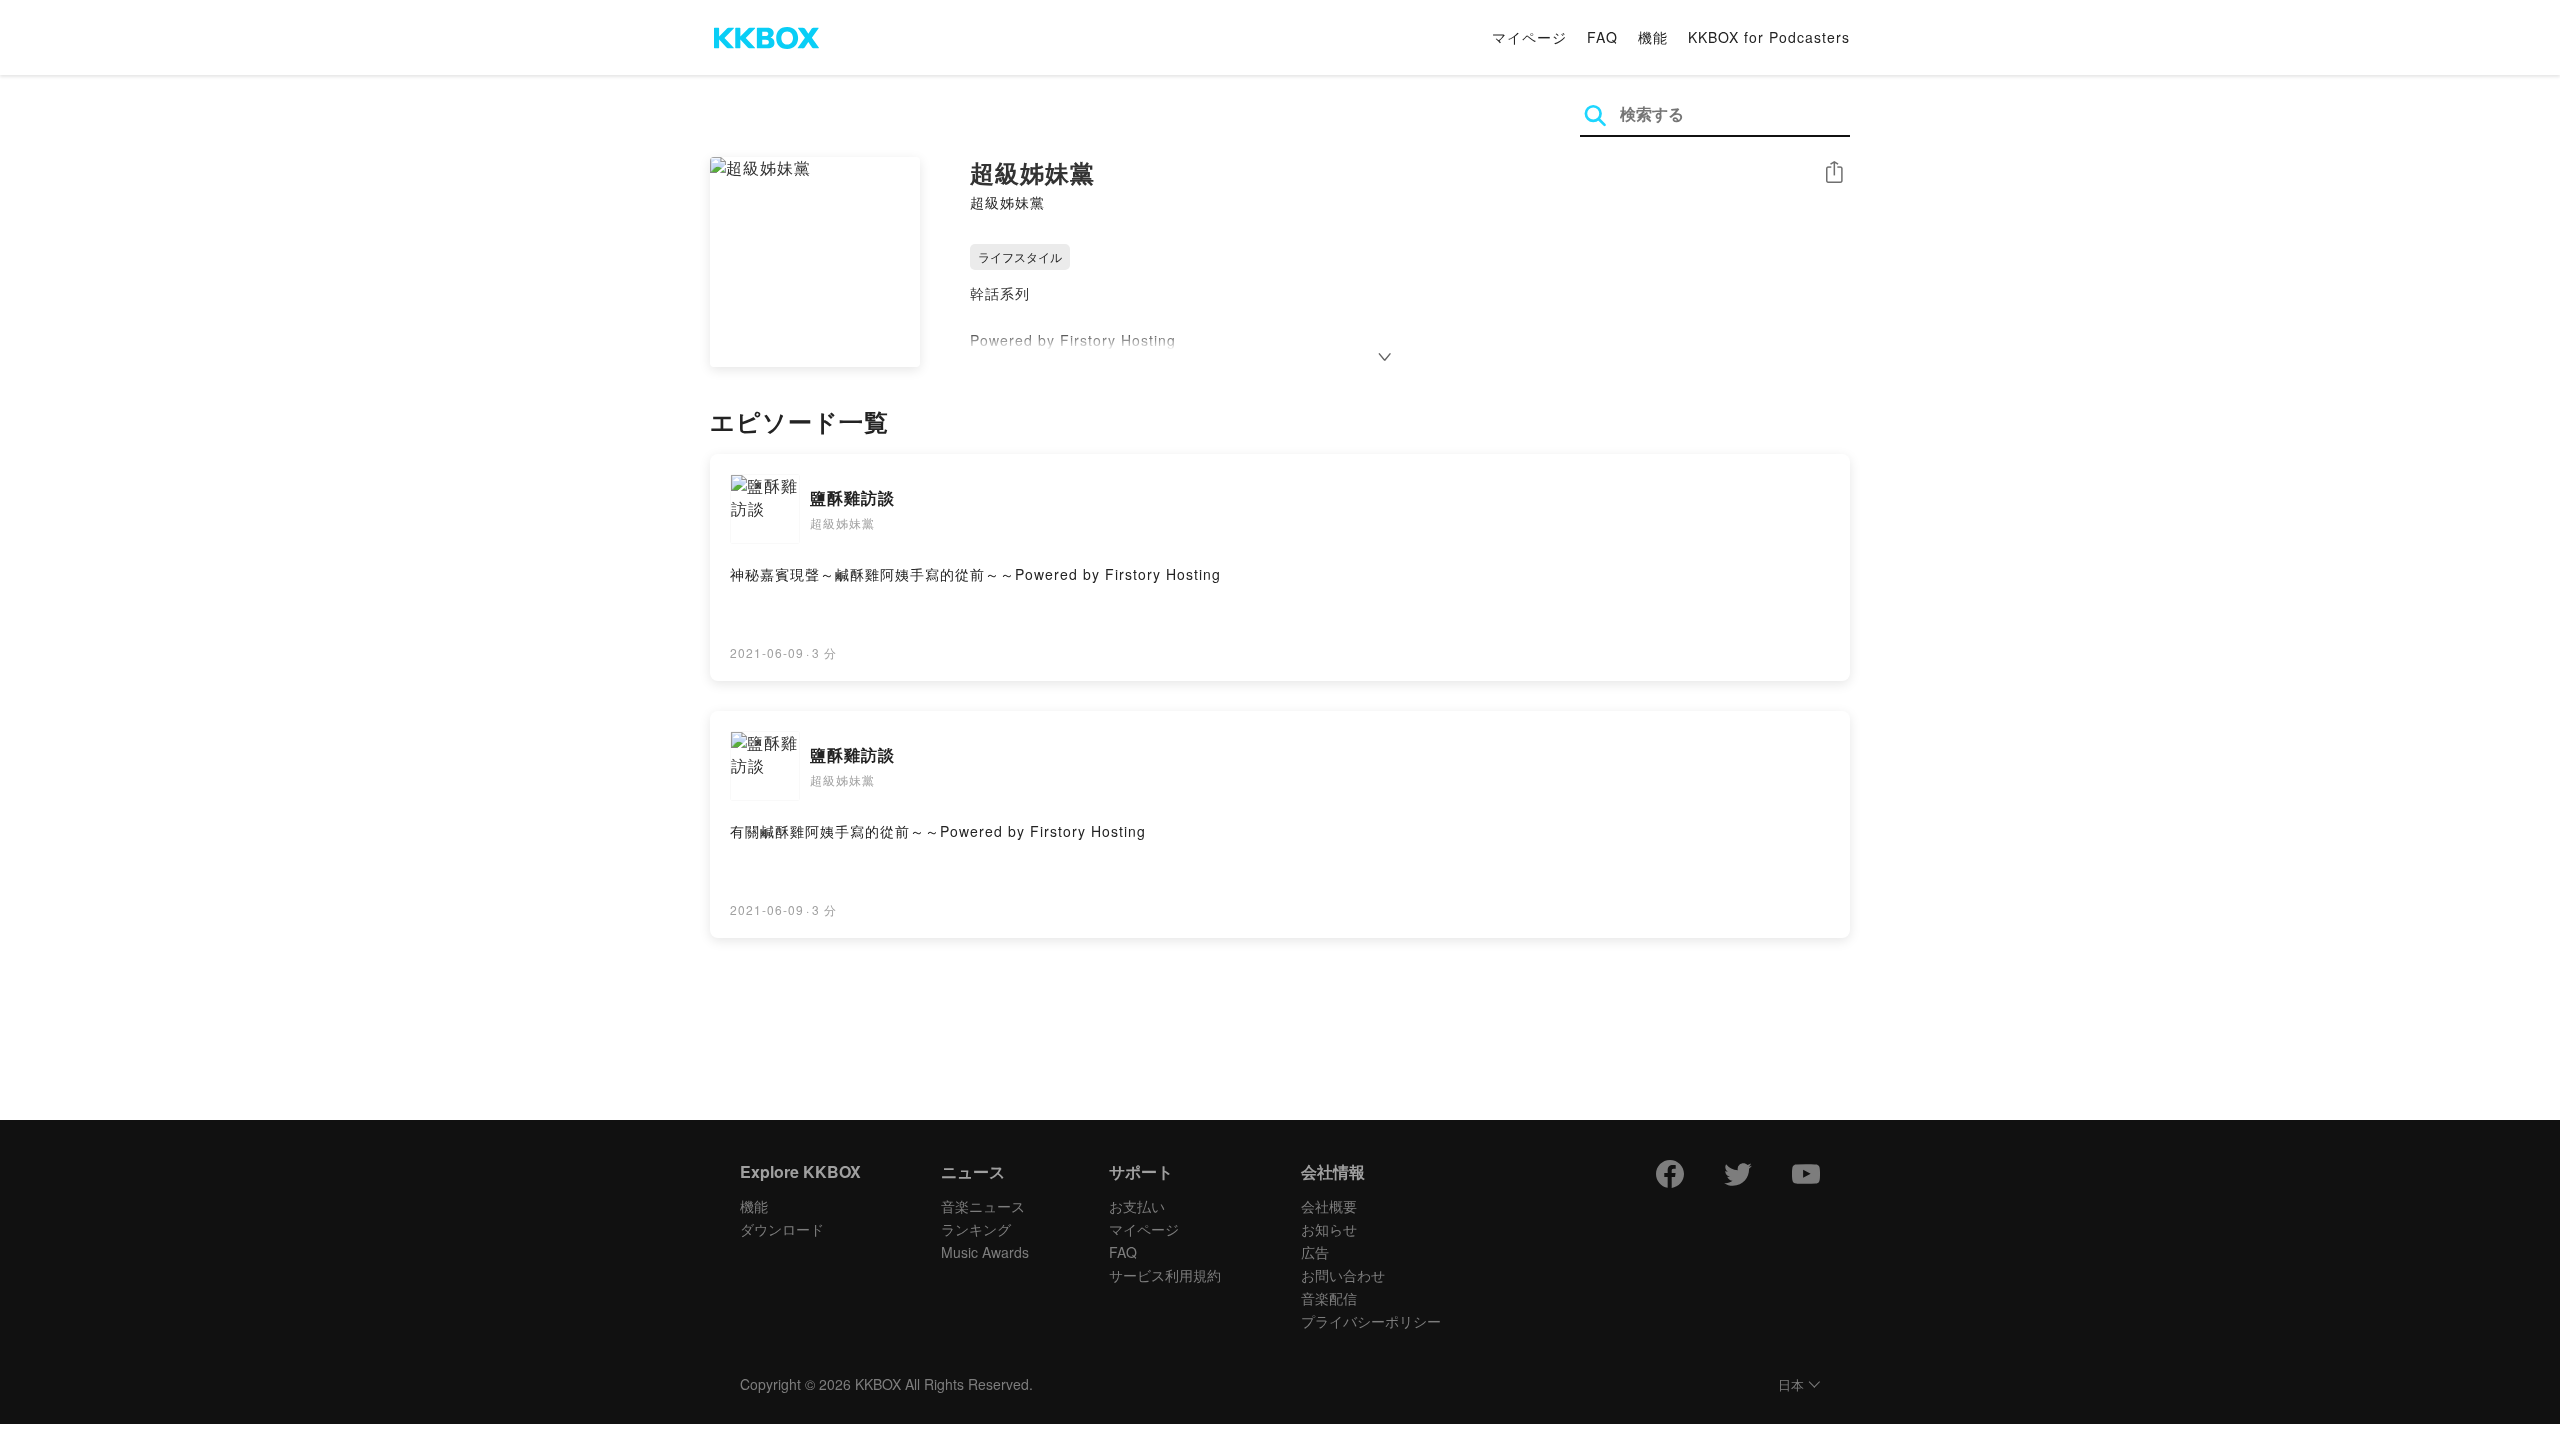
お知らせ (1329, 1229)
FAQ (1602, 37)
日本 (1791, 1385)
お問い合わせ (1343, 1275)
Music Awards (985, 1252)
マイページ (1529, 37)
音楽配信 (1329, 1298)
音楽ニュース (983, 1206)
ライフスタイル (1020, 256)
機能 (1653, 37)
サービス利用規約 (1165, 1275)
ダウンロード (782, 1229)
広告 (1315, 1252)
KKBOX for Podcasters (1769, 37)
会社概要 (1329, 1206)
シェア (1834, 172)
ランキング (976, 1229)
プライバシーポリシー (1371, 1321)
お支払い (1137, 1206)
